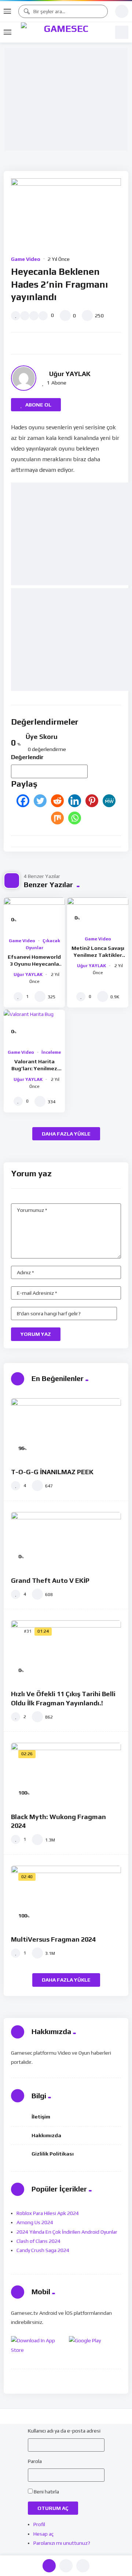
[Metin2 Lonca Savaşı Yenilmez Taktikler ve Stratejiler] (98, 914)
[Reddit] (57, 801)
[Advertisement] (68, 100)
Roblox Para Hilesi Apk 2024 (48, 2213)
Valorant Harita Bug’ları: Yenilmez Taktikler (34, 1068)
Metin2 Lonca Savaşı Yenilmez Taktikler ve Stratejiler (98, 955)
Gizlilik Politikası (53, 2154)
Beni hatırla (46, 2492)
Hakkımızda (46, 2135)
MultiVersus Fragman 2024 (53, 1939)
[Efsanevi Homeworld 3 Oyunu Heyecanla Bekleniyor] (34, 915)
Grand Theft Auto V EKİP (50, 1580)
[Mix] (57, 818)
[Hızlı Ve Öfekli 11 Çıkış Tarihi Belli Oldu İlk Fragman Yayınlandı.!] (66, 1651)
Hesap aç (43, 2534)
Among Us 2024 (35, 2222)
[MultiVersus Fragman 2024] (66, 1897)
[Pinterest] (92, 801)
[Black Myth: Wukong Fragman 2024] (66, 1774)
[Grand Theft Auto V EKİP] (66, 1540)
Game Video (26, 259)
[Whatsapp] (75, 818)
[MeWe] (109, 801)
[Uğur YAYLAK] (24, 378)
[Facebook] (23, 801)
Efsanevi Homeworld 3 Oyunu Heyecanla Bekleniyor (34, 964)
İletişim (41, 2117)
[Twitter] (40, 801)
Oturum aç (53, 2508)
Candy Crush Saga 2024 (43, 2250)
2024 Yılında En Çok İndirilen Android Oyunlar (67, 2232)
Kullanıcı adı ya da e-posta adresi (64, 2431)
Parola (35, 2461)
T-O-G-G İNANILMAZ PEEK (52, 1472)
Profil (39, 2524)
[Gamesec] (63, 32)
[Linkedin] (75, 801)
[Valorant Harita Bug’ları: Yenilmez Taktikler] (34, 1027)
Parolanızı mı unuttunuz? (62, 2543)
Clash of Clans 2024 (38, 2241)
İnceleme (51, 1052)
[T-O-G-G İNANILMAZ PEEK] (66, 1429)
